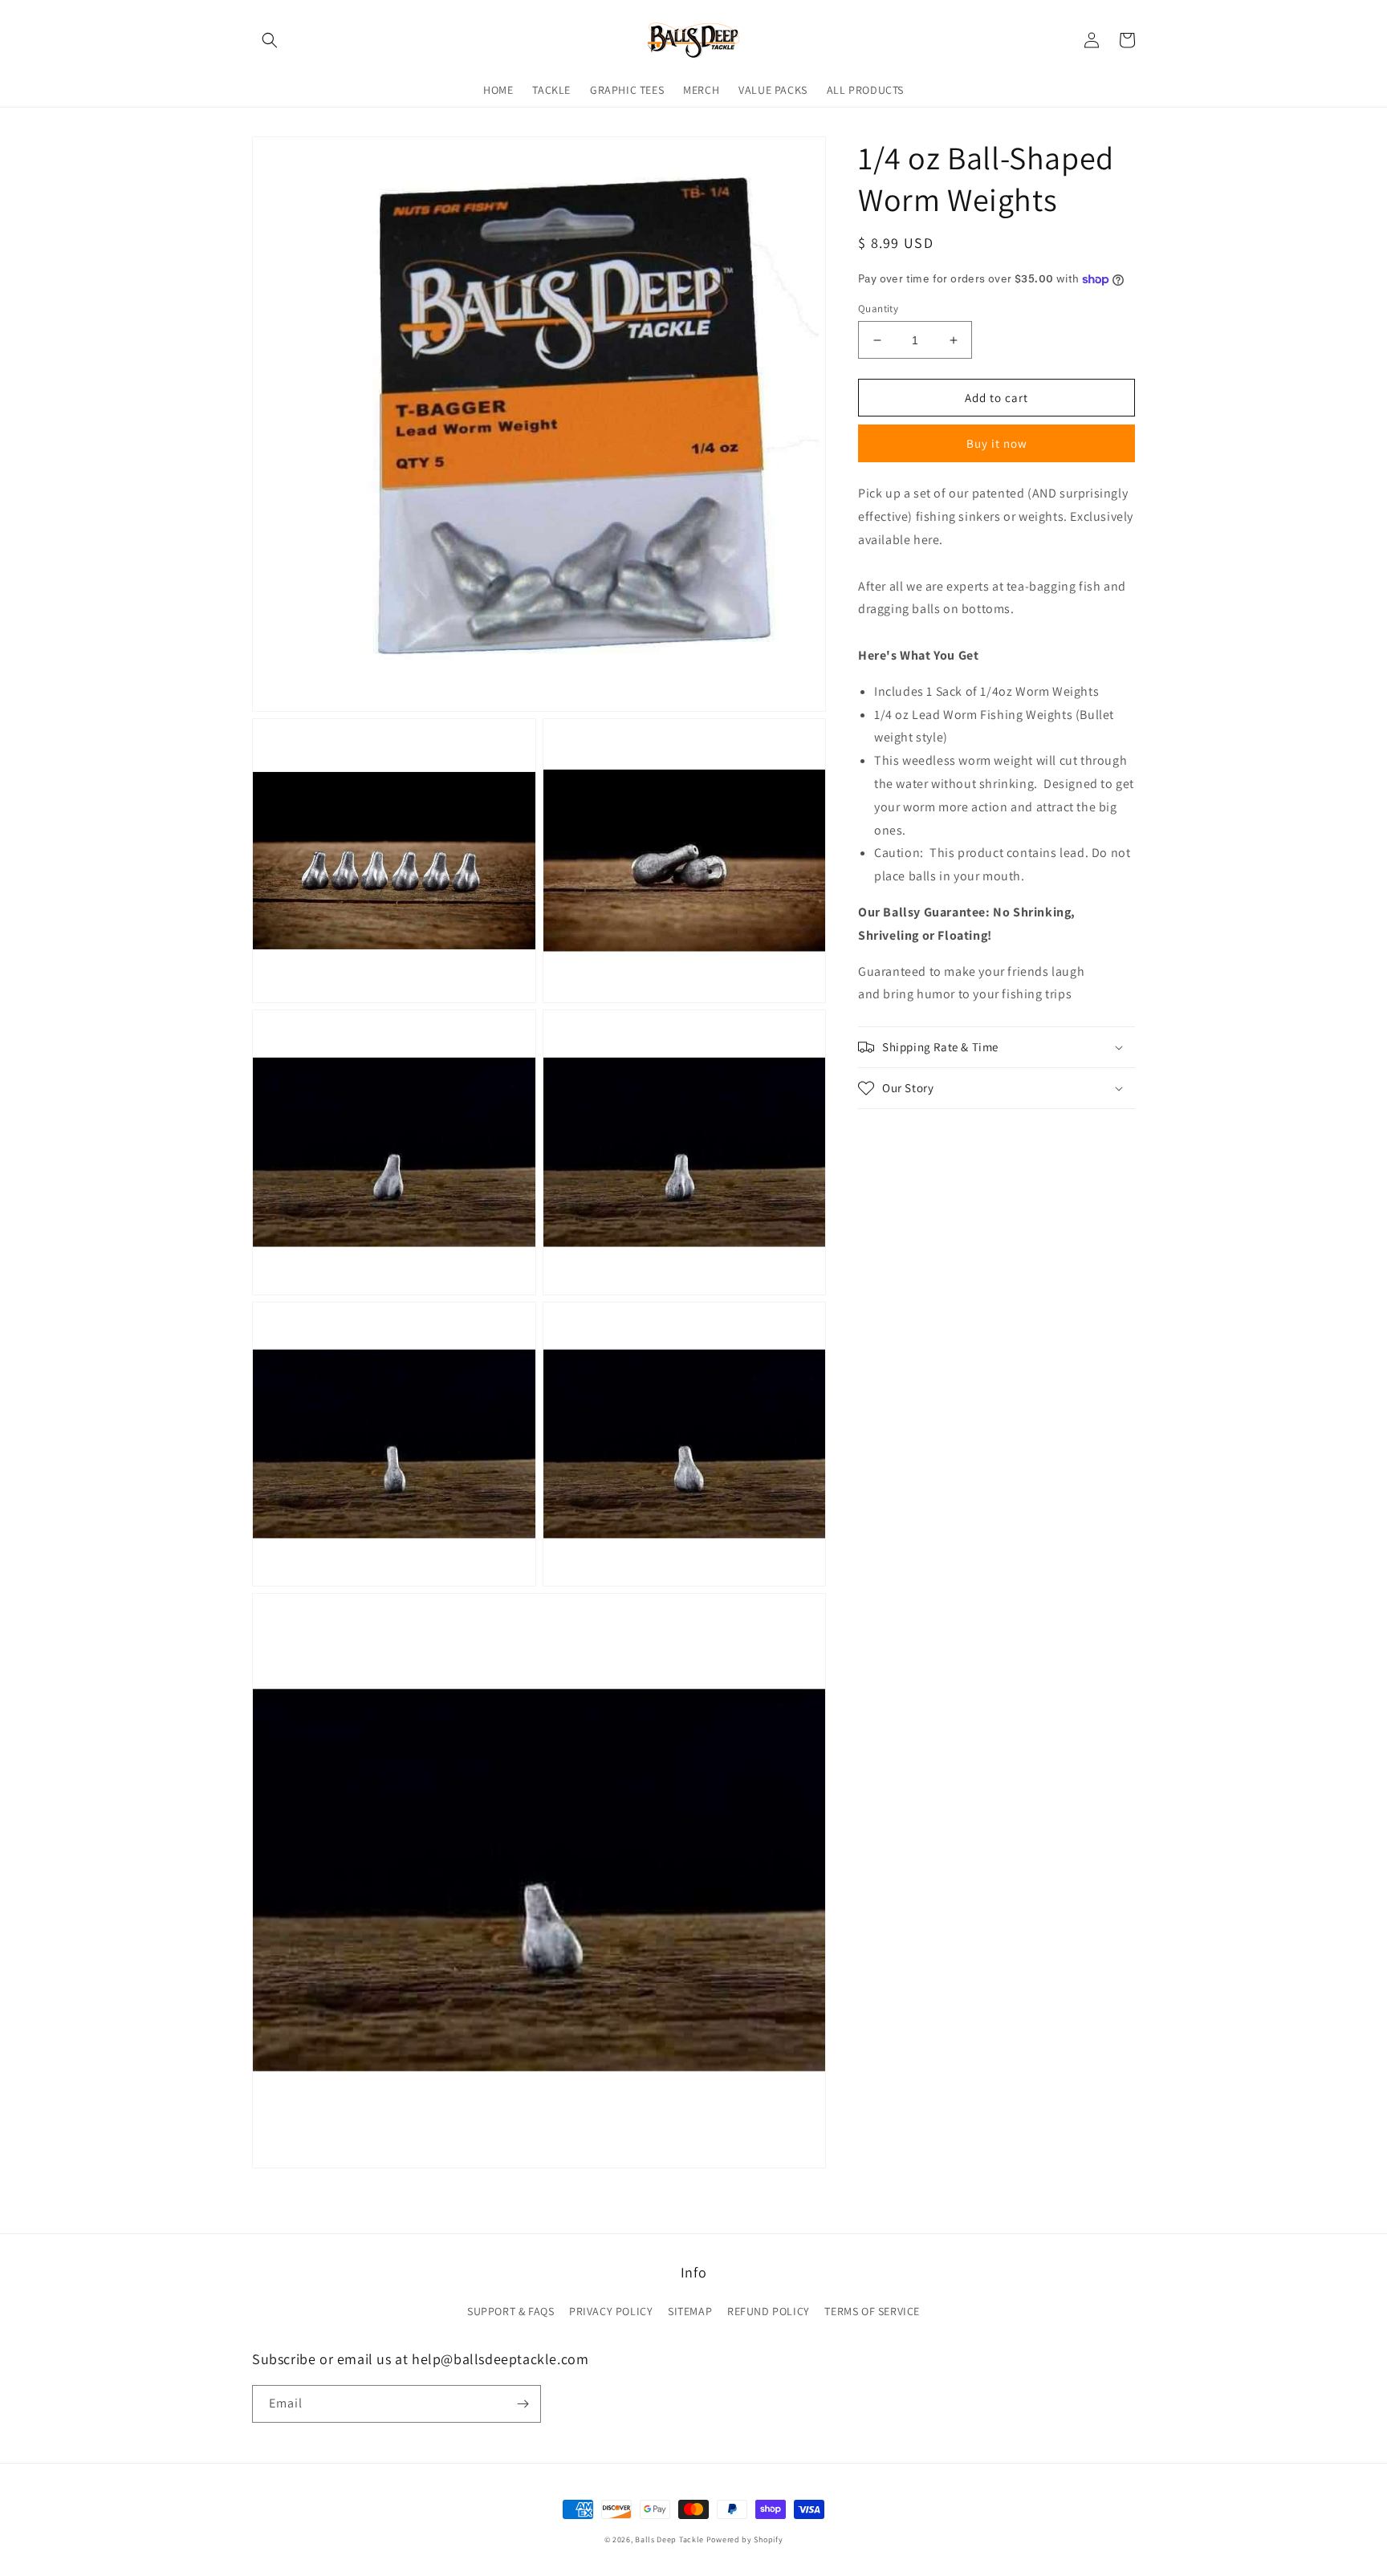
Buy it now (997, 443)
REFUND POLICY (769, 2311)
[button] (270, 40)
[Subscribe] (523, 2404)
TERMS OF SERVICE (872, 2311)
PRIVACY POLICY (611, 2311)
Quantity (878, 309)
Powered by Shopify (745, 2539)
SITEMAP (690, 2311)
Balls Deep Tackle (669, 2539)
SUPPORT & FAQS (510, 2311)
